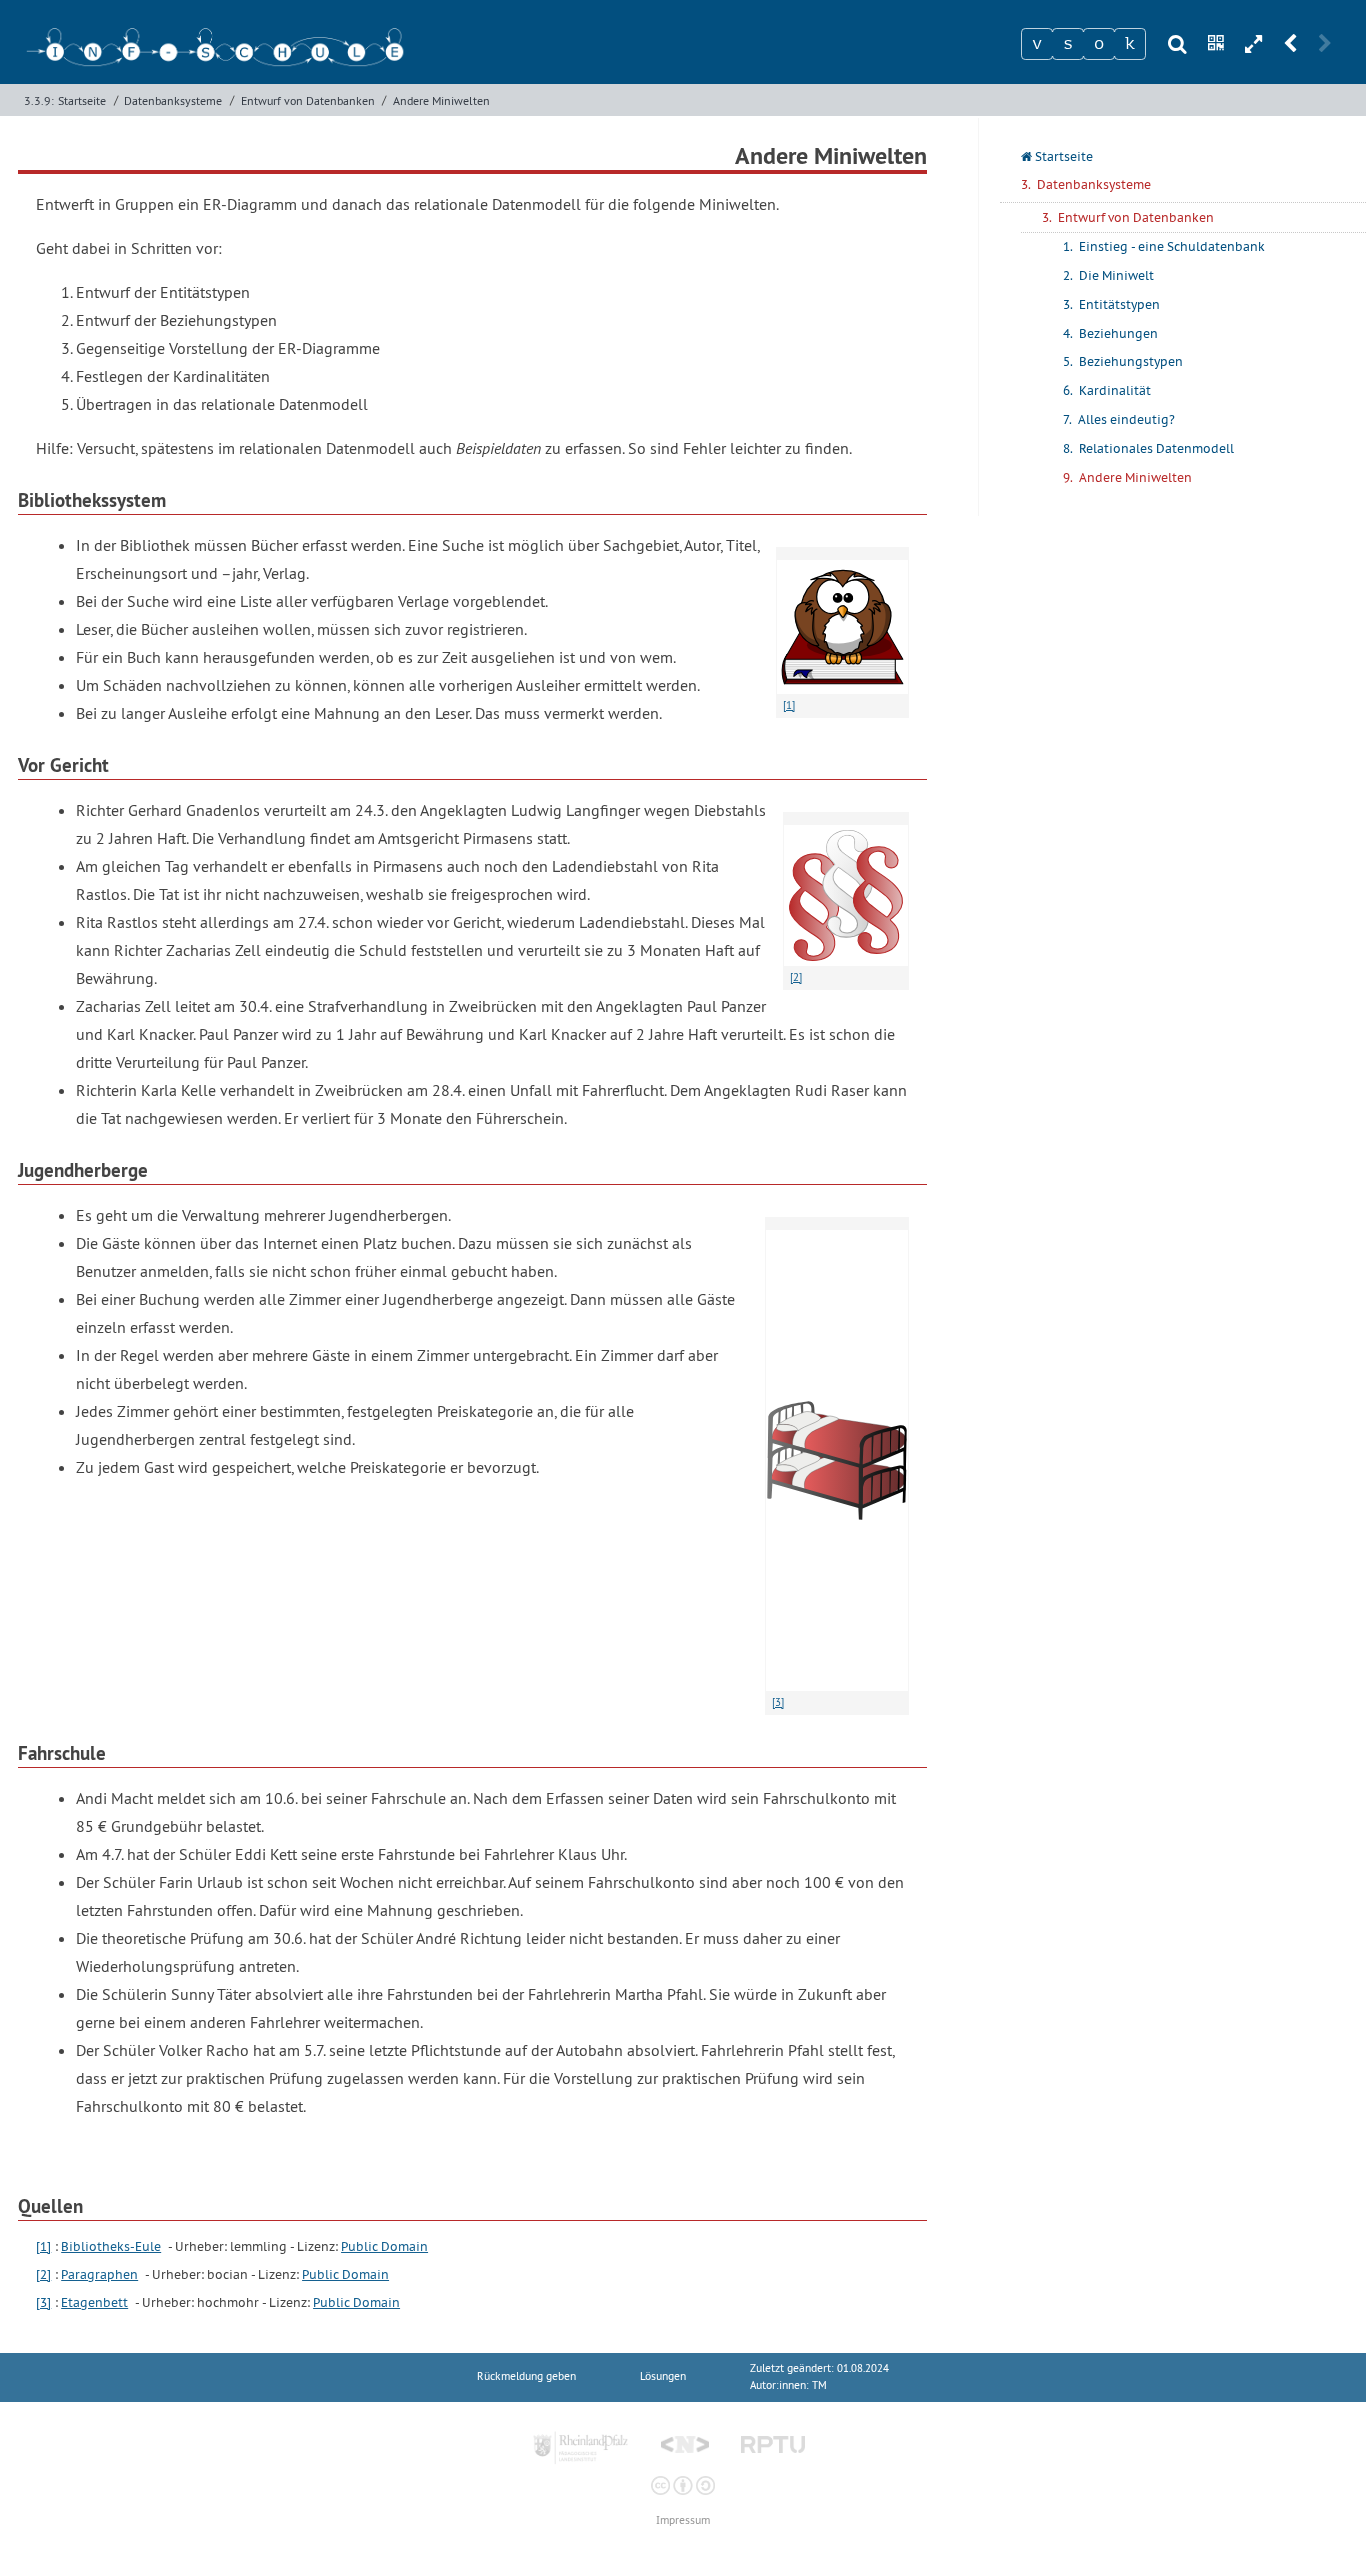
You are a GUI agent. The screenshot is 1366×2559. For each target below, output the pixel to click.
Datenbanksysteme (173, 100)
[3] (43, 2302)
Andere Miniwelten (441, 100)
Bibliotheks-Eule (111, 2246)
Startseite (82, 100)
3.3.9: (39, 100)
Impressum (683, 2520)
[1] (43, 2246)
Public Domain (384, 2246)
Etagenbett (94, 2302)
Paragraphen (99, 2274)
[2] (43, 2274)
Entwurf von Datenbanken (308, 100)
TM (819, 2385)
